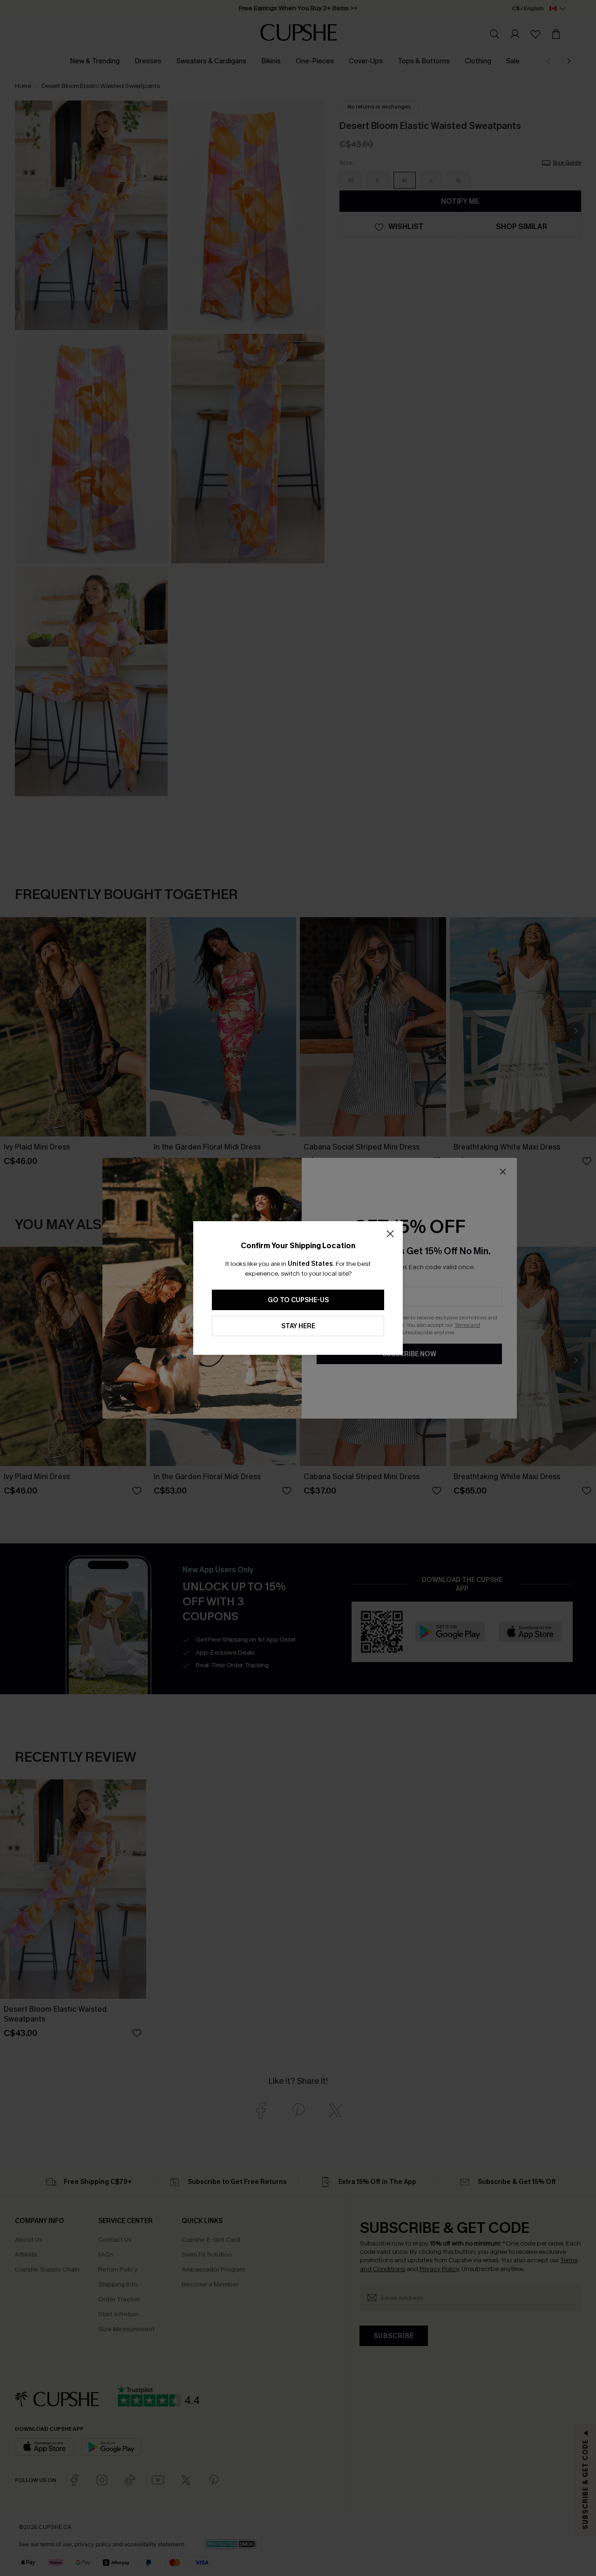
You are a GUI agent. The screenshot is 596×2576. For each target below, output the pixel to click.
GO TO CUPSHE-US (298, 1300)
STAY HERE (298, 1326)
